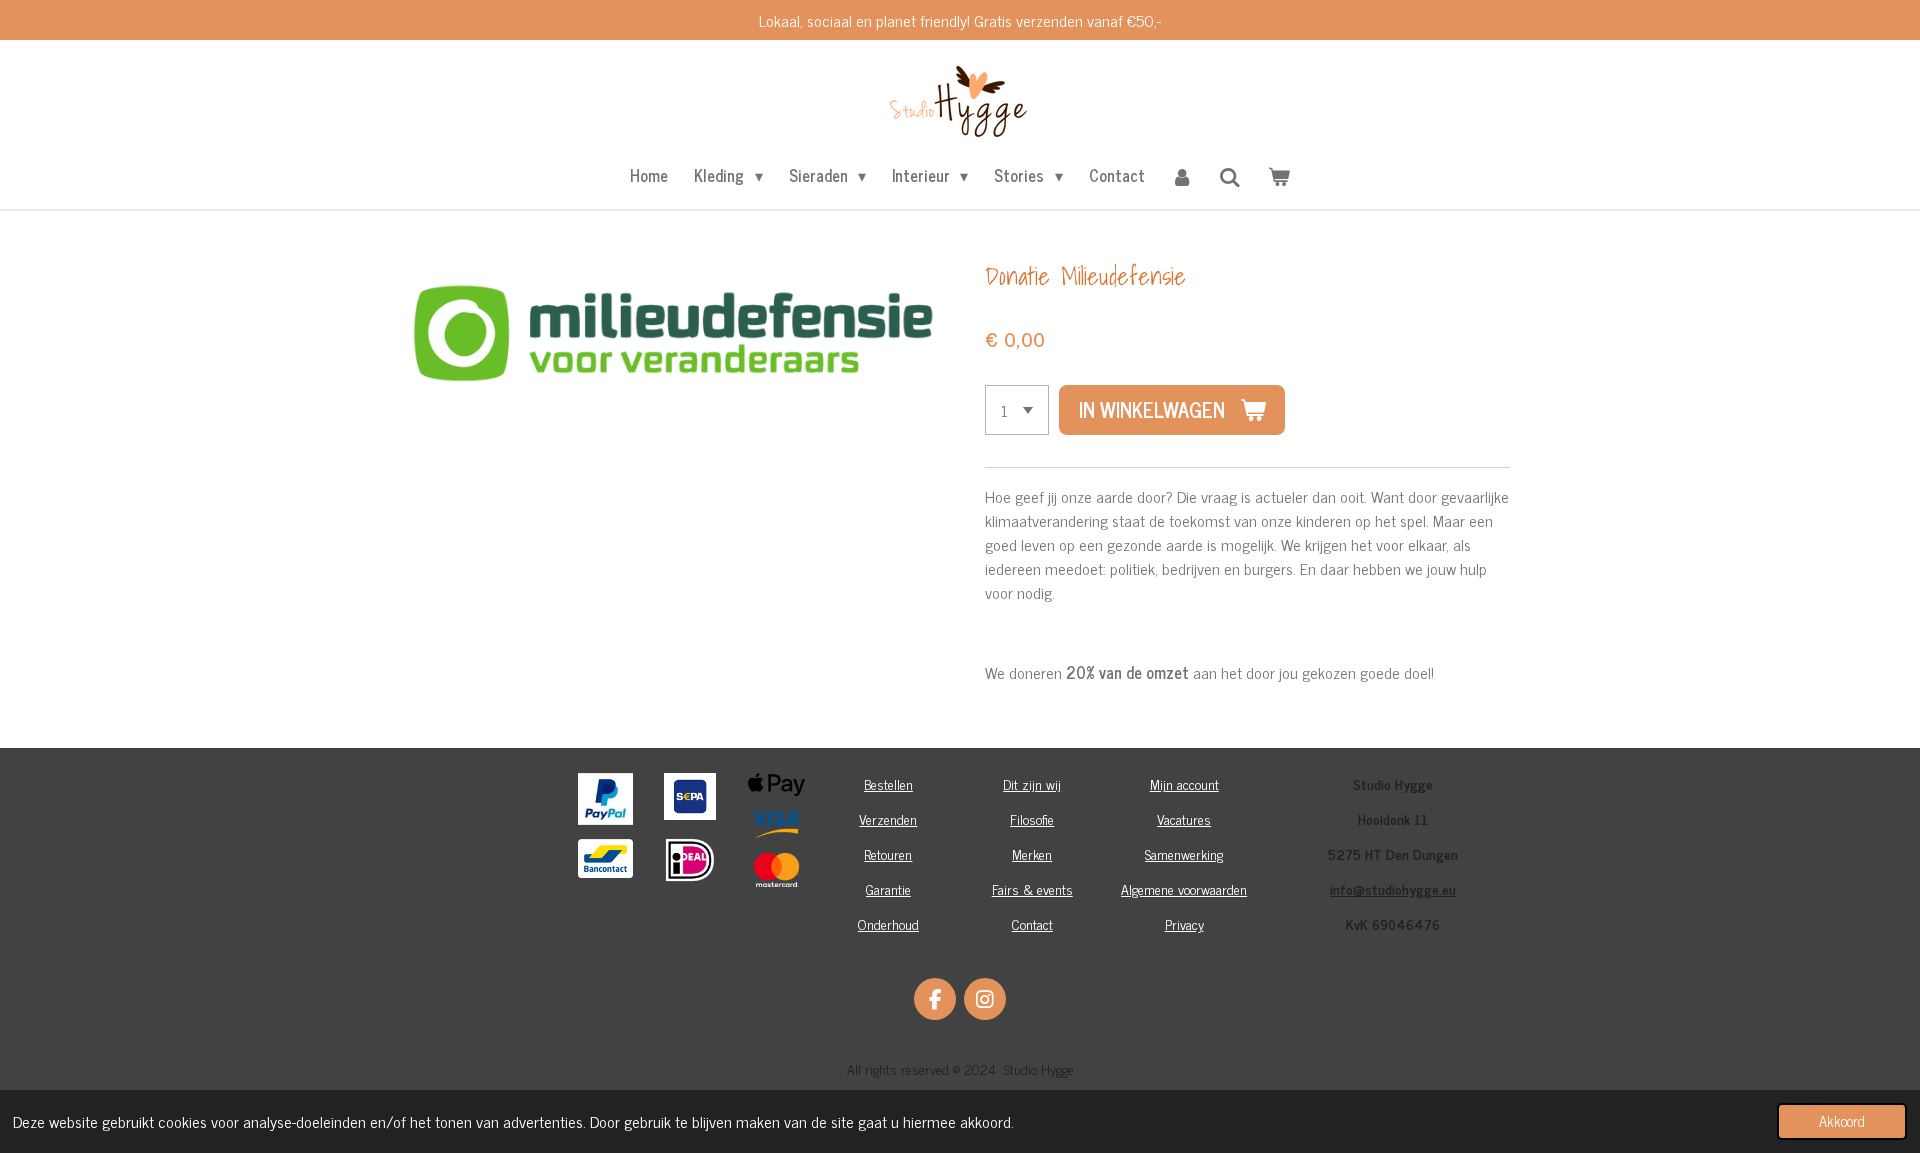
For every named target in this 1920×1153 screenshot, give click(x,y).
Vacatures (1184, 818)
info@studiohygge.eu (1393, 888)
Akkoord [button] (1842, 1121)
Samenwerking (1184, 853)
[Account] (1182, 175)
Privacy (1184, 923)
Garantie (888, 888)
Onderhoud (888, 923)
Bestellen (888, 783)
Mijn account (1184, 783)
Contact (1032, 923)
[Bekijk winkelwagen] (1278, 175)
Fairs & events (1032, 888)
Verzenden (888, 818)
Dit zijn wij (1032, 783)
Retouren (888, 853)
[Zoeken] (1230, 176)
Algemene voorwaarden (1184, 888)
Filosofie (1032, 818)
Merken (1032, 853)
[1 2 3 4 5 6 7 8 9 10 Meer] (1017, 410)
